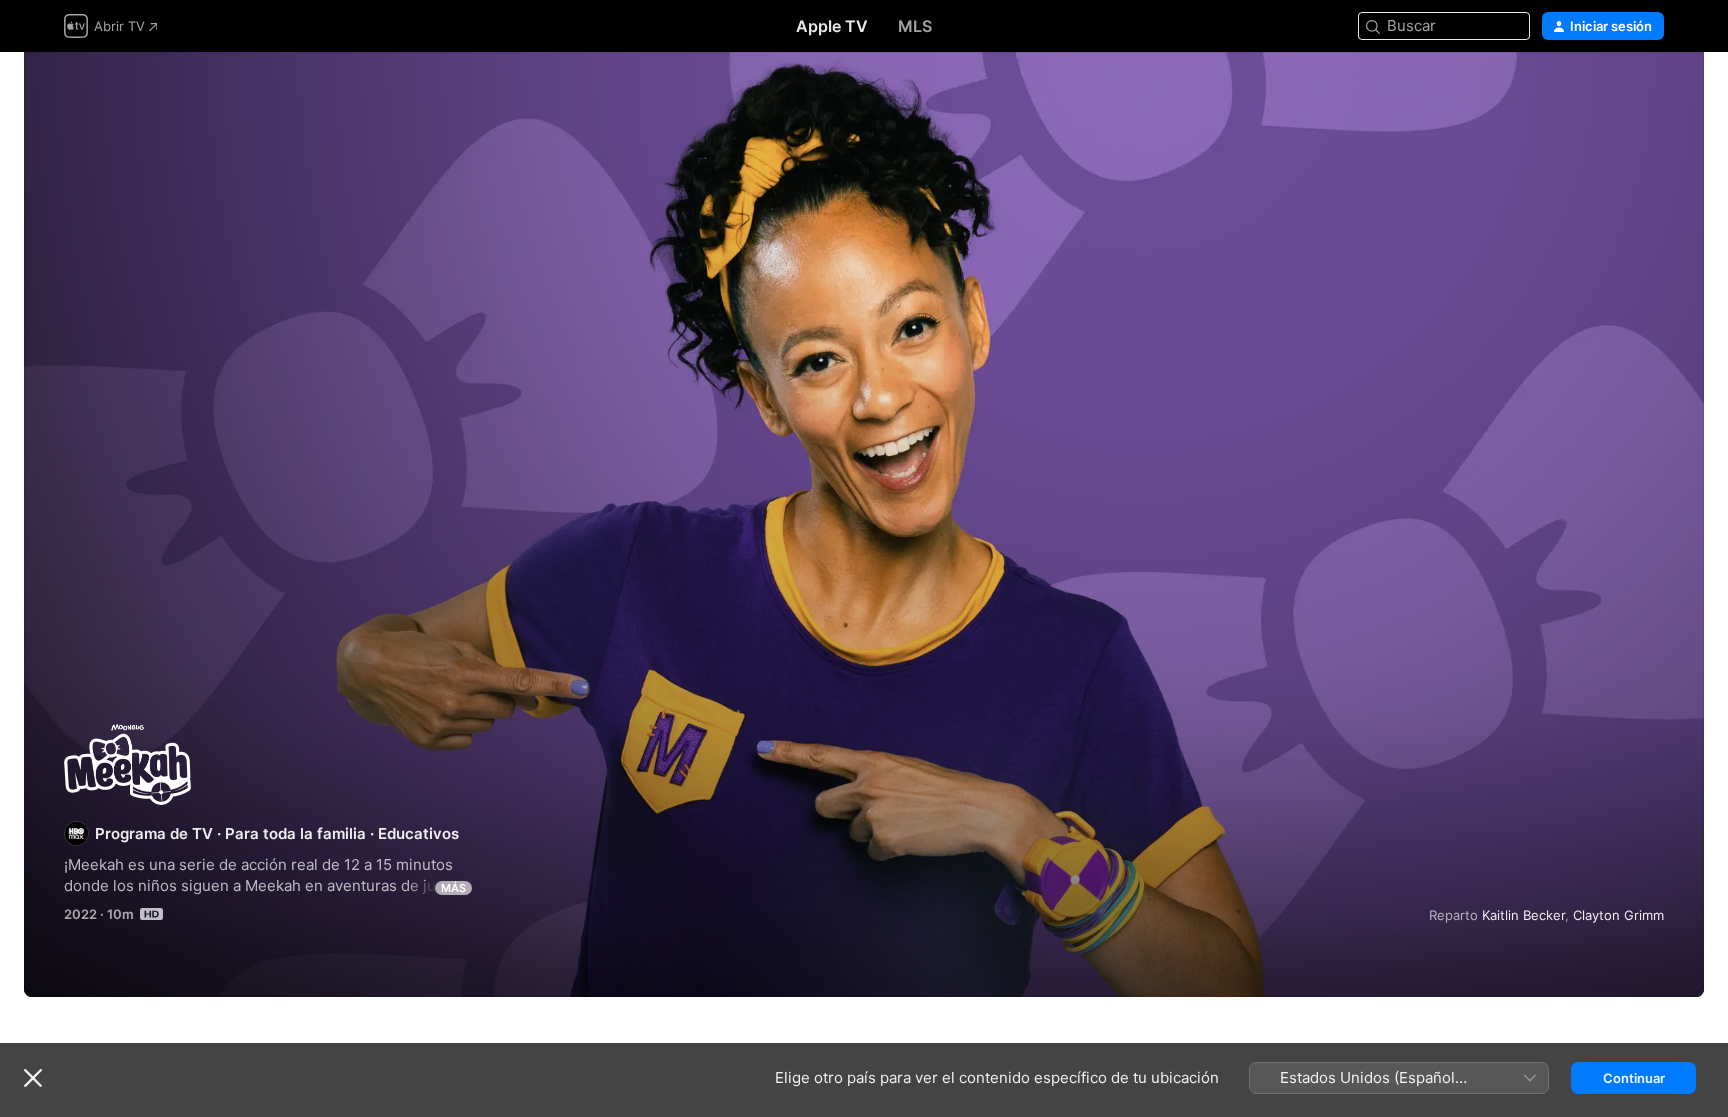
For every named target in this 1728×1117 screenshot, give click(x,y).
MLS (915, 26)
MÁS (453, 888)
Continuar (1634, 1078)
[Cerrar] (33, 1078)
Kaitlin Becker (1523, 915)
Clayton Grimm (1618, 915)
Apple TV (832, 26)
